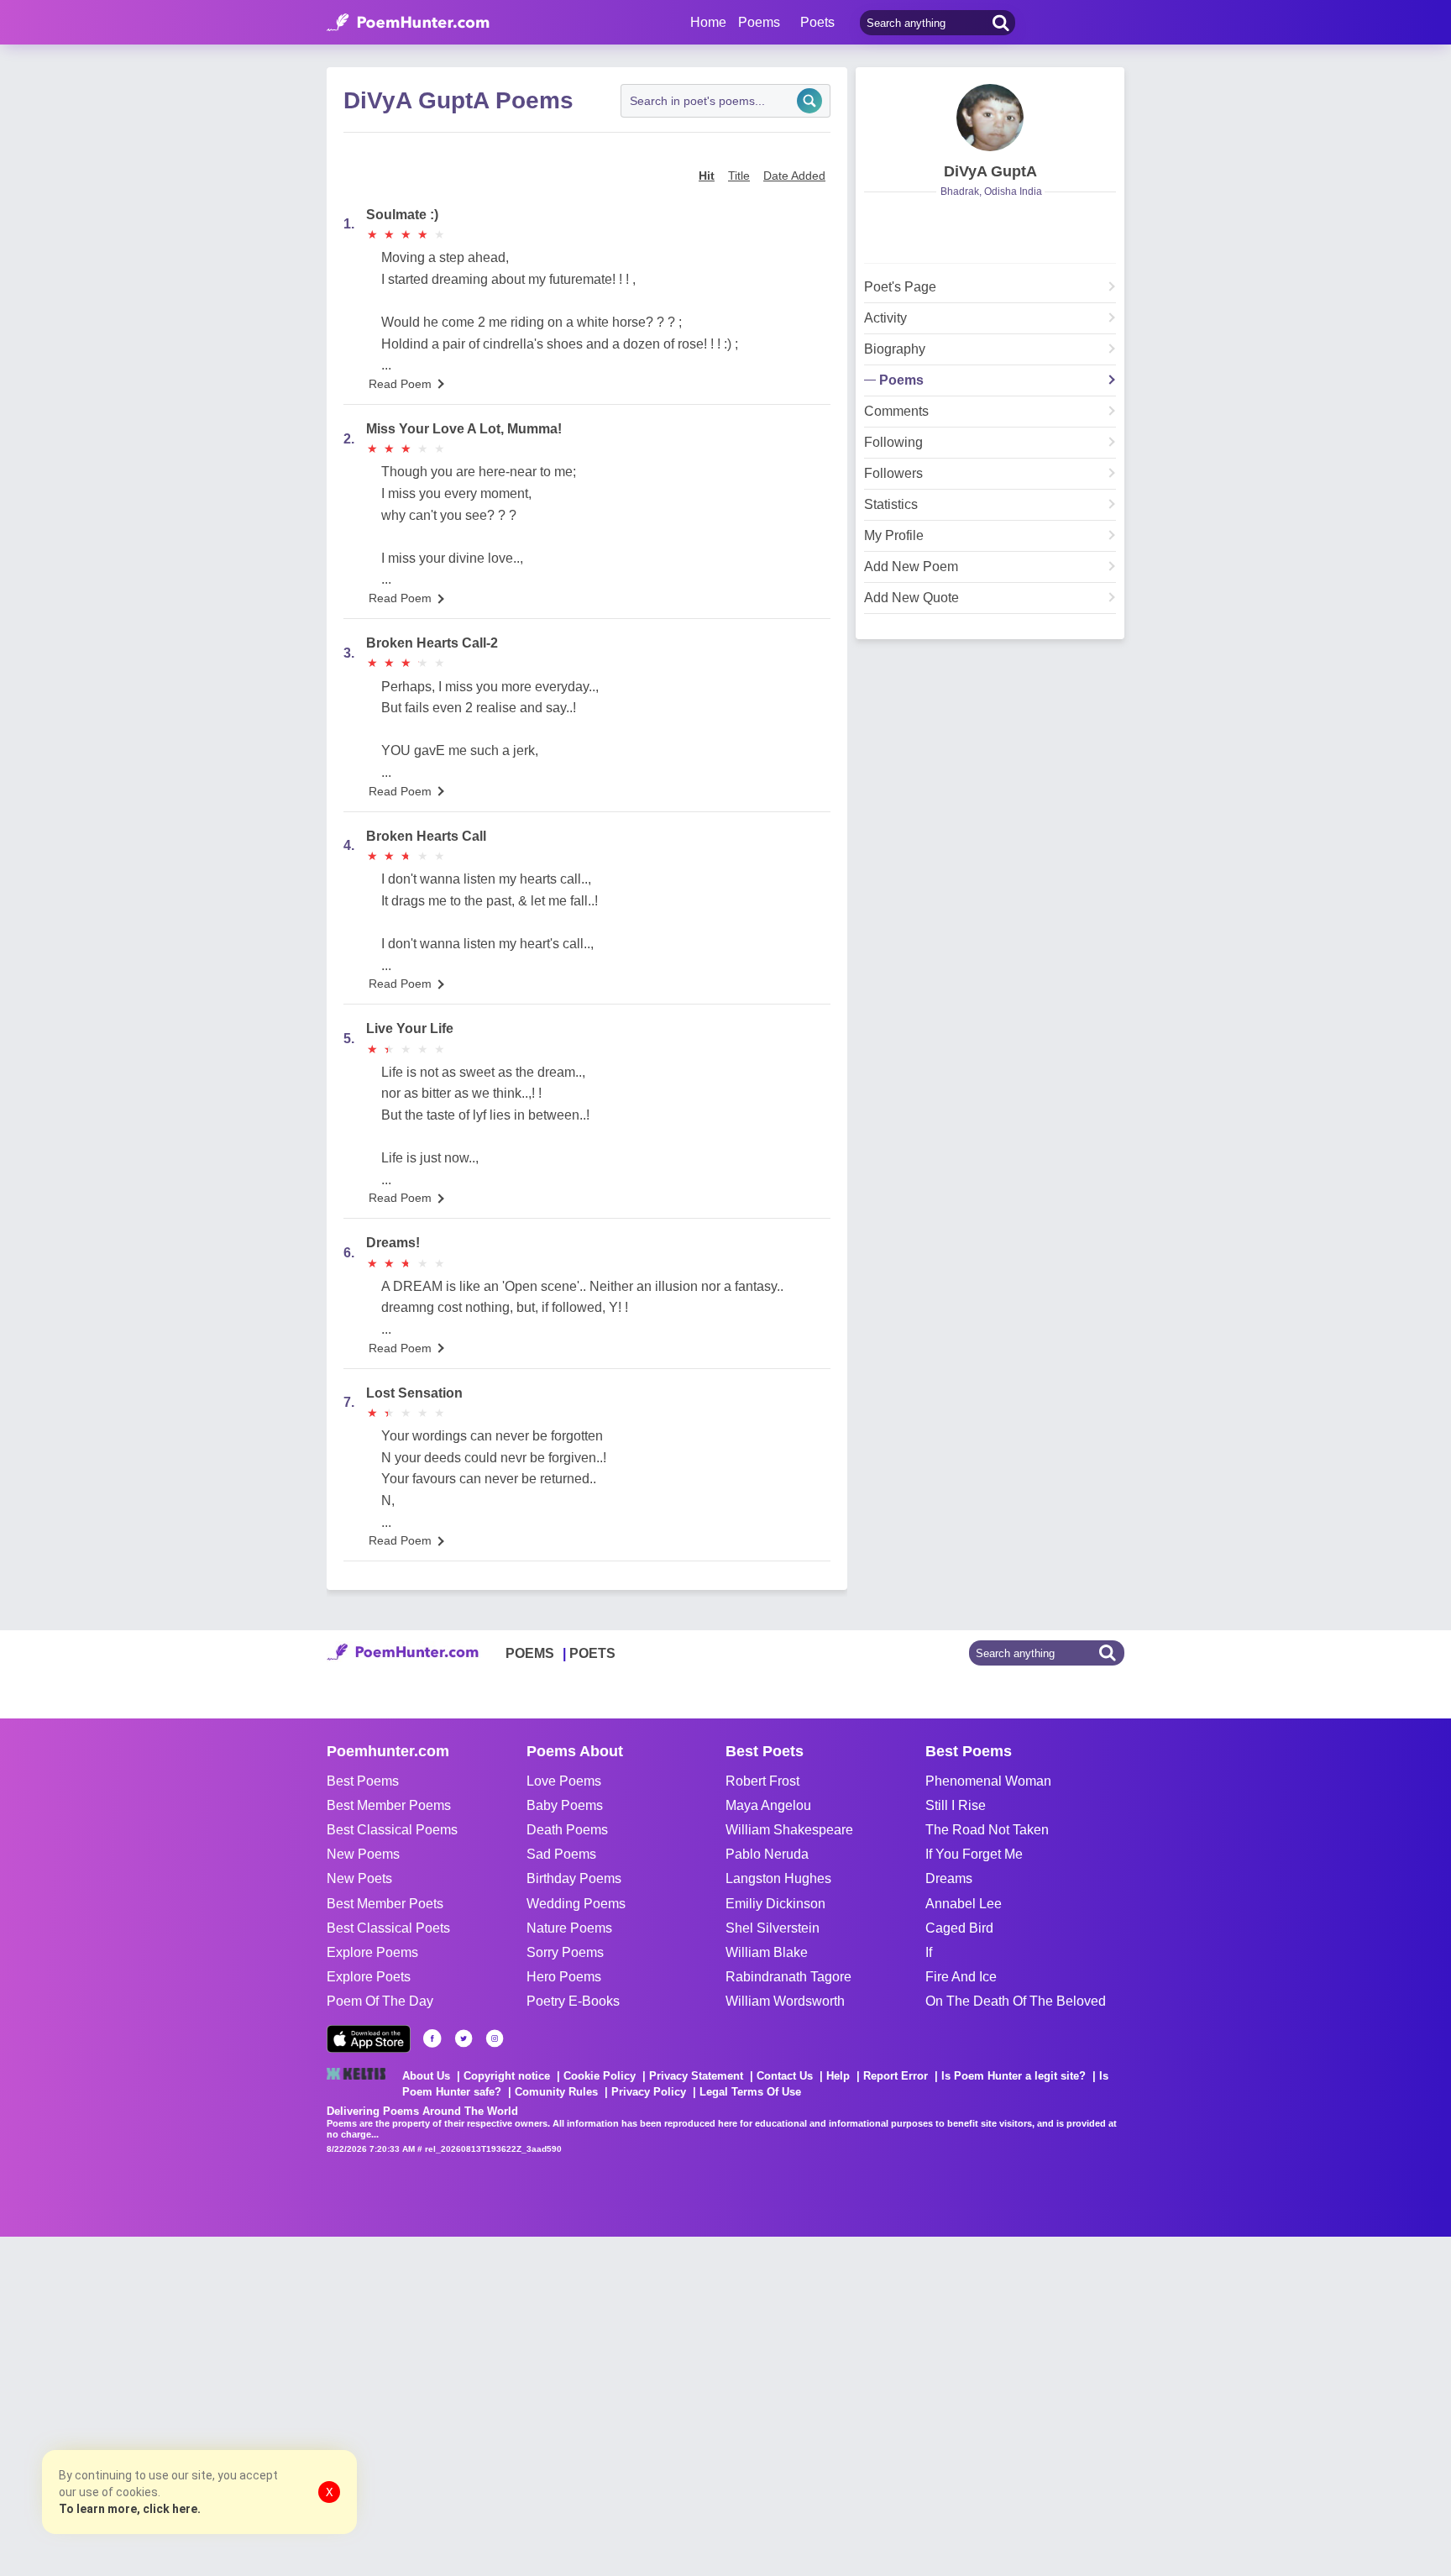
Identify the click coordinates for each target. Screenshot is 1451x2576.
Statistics (891, 505)
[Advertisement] (252, 2405)
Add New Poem (911, 567)
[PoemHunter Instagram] (495, 2038)
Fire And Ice (961, 1977)
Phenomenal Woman (988, 1781)
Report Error (896, 2076)
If (929, 1952)
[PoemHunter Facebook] (432, 2038)
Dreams (949, 1878)
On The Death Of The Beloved (1016, 2001)
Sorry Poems (565, 1952)
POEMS (530, 1653)
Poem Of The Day (380, 2001)
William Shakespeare (789, 1830)
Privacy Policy (649, 2092)
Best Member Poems (389, 1805)
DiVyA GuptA (990, 171)
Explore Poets (369, 1977)
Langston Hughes (778, 1878)
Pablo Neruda (767, 1854)
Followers (893, 474)
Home (708, 22)
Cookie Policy (600, 2076)
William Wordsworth (785, 2001)
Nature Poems (569, 1928)
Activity (885, 318)
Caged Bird (959, 1928)
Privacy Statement (696, 2076)
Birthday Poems (574, 1878)
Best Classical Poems (392, 1830)
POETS (592, 1653)
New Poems (363, 1854)
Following (893, 443)
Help (838, 2076)
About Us (426, 2076)
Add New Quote (911, 598)
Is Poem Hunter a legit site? (1014, 2076)
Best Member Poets (385, 1904)
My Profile (894, 536)
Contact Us (785, 2076)
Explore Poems (372, 1952)
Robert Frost (762, 1781)
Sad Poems (561, 1854)
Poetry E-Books (573, 2001)
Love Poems (564, 1781)
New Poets (359, 1878)
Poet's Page (900, 287)
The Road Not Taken (987, 1830)
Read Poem (400, 384)
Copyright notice (507, 2076)
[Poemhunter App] (369, 2039)
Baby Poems (565, 1805)
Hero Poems (564, 1977)
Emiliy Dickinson (775, 1904)
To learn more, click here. (130, 2509)
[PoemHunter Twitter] (464, 2038)
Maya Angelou (768, 1805)
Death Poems (567, 1830)
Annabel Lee (964, 1904)
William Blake (767, 1952)
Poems (901, 380)
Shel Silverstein (773, 1928)
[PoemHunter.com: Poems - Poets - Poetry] (408, 23)
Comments (896, 412)
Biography (895, 349)
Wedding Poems (576, 1904)
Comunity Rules (556, 2092)
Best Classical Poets (388, 1928)
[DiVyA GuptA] (990, 118)
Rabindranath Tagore (788, 1977)
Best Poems (363, 1781)
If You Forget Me (974, 1854)
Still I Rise (956, 1805)
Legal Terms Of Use (750, 2092)
